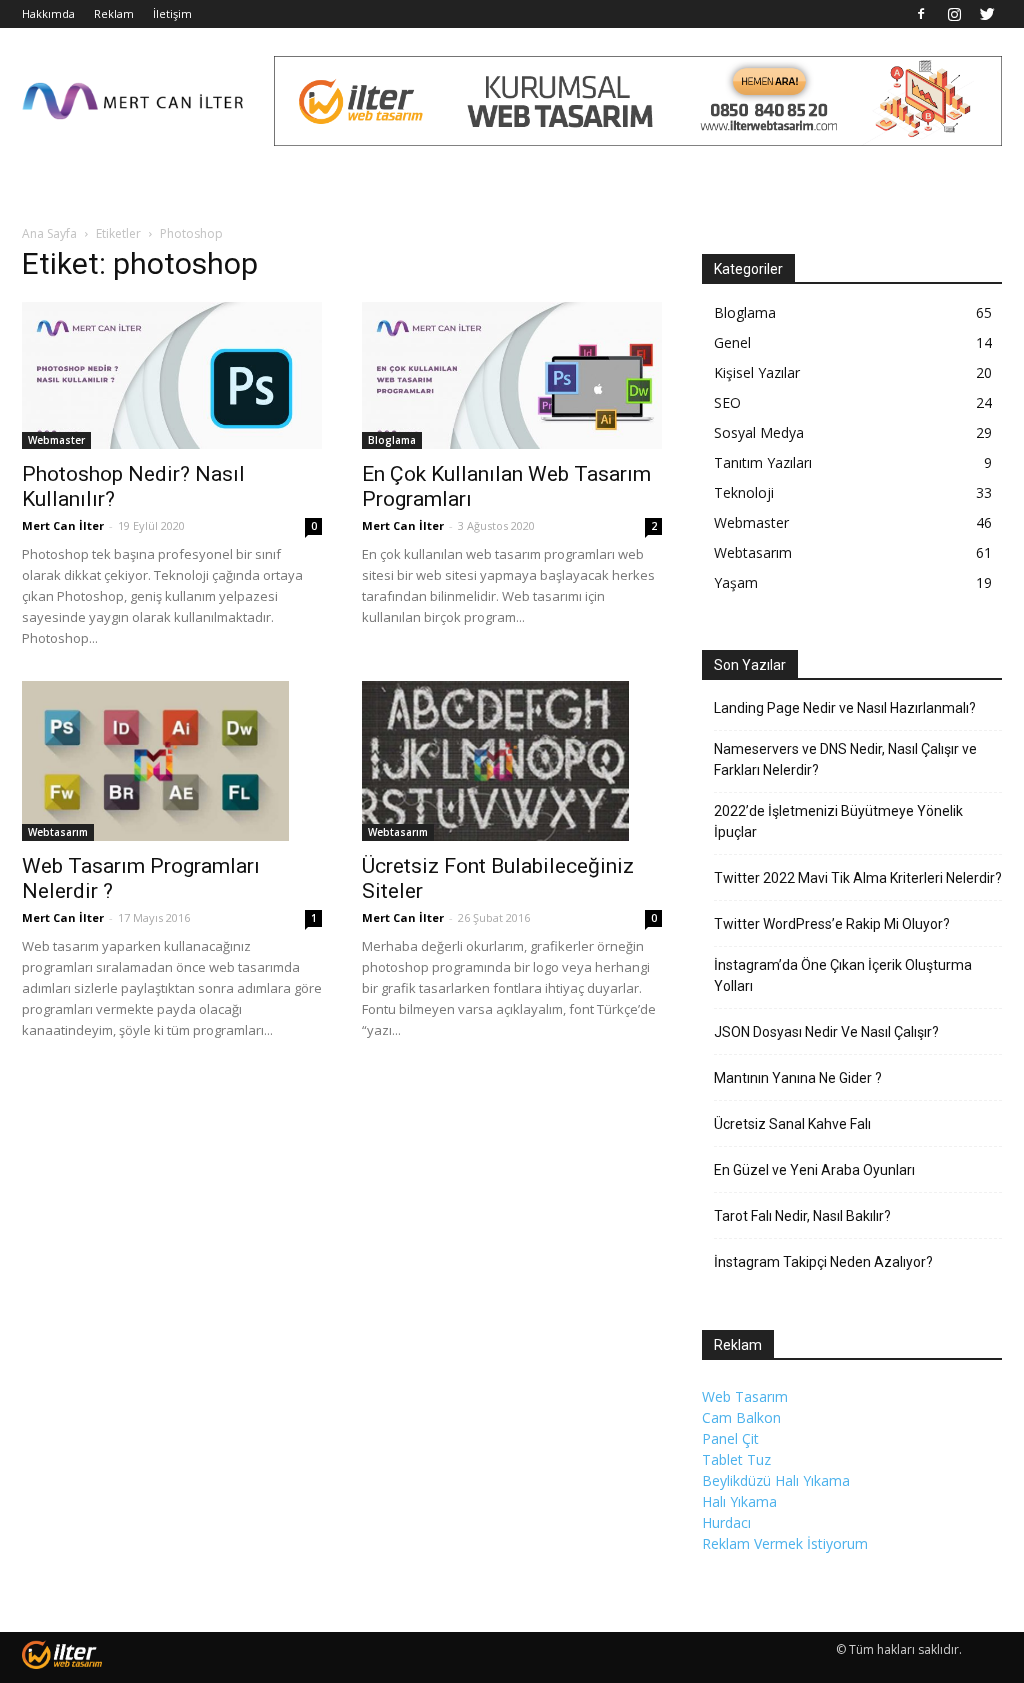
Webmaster (56, 440)
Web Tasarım (745, 1396)
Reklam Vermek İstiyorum (785, 1543)
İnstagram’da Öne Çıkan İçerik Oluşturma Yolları (843, 975)
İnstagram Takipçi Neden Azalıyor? (823, 1262)
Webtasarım (58, 832)
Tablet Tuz (736, 1459)
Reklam (114, 13)
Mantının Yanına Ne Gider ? (798, 1078)
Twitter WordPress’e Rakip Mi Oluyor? (832, 924)
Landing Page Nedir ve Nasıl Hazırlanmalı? (845, 708)
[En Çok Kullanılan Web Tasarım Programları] (512, 375)
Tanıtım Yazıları (763, 462)
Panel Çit (730, 1438)
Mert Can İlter (63, 525)
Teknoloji (744, 492)
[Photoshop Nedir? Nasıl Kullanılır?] (172, 375)
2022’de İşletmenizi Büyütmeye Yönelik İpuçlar (838, 821)
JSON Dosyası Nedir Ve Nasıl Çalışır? (826, 1032)
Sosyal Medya (759, 432)
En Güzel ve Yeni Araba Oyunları (814, 1170)
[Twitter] (987, 14)
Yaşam (736, 582)
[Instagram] (954, 14)
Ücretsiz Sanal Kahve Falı (792, 1124)
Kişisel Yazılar (757, 372)
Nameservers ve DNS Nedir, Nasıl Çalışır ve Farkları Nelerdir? (845, 759)
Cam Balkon (741, 1417)
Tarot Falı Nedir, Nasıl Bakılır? (802, 1216)
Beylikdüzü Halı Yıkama (776, 1480)
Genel (732, 342)
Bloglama (392, 440)
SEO (727, 402)
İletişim (172, 13)
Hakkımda (48, 13)
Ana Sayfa (49, 233)
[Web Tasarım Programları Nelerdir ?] (172, 761)
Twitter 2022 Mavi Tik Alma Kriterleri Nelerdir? (858, 878)
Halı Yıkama (739, 1501)
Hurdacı (726, 1522)
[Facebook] (921, 14)
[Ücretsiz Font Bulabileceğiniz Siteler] (512, 761)
